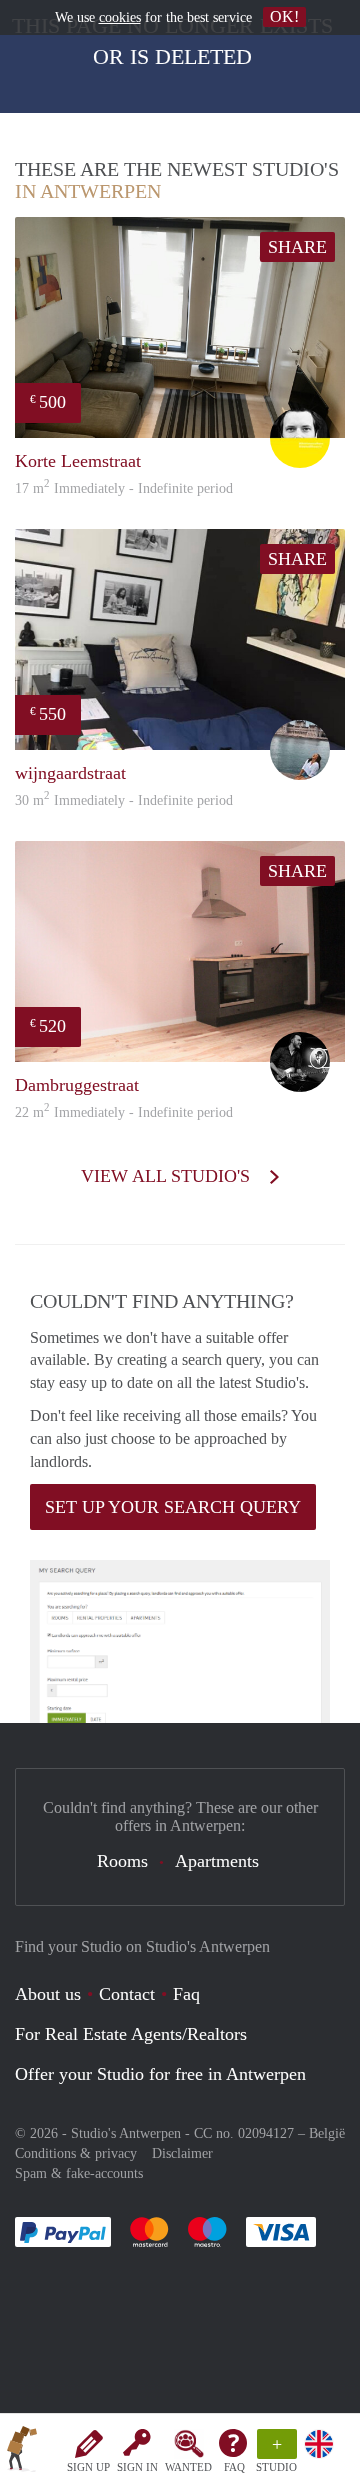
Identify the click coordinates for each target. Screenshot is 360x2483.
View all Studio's (168, 1176)
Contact (127, 1994)
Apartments (217, 1861)
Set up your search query (173, 1507)
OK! (284, 16)
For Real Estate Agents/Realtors (131, 2034)
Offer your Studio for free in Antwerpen (160, 2074)
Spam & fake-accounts (79, 2173)
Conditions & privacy (76, 2153)
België (327, 2133)
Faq (186, 1994)
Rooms (122, 1861)
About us (48, 1994)
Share (297, 247)
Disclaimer (182, 2153)
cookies (120, 17)
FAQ (234, 2467)
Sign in (137, 2467)
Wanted (188, 2467)
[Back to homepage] (22, 2452)
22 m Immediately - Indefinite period (124, 1112)
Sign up (88, 2467)
